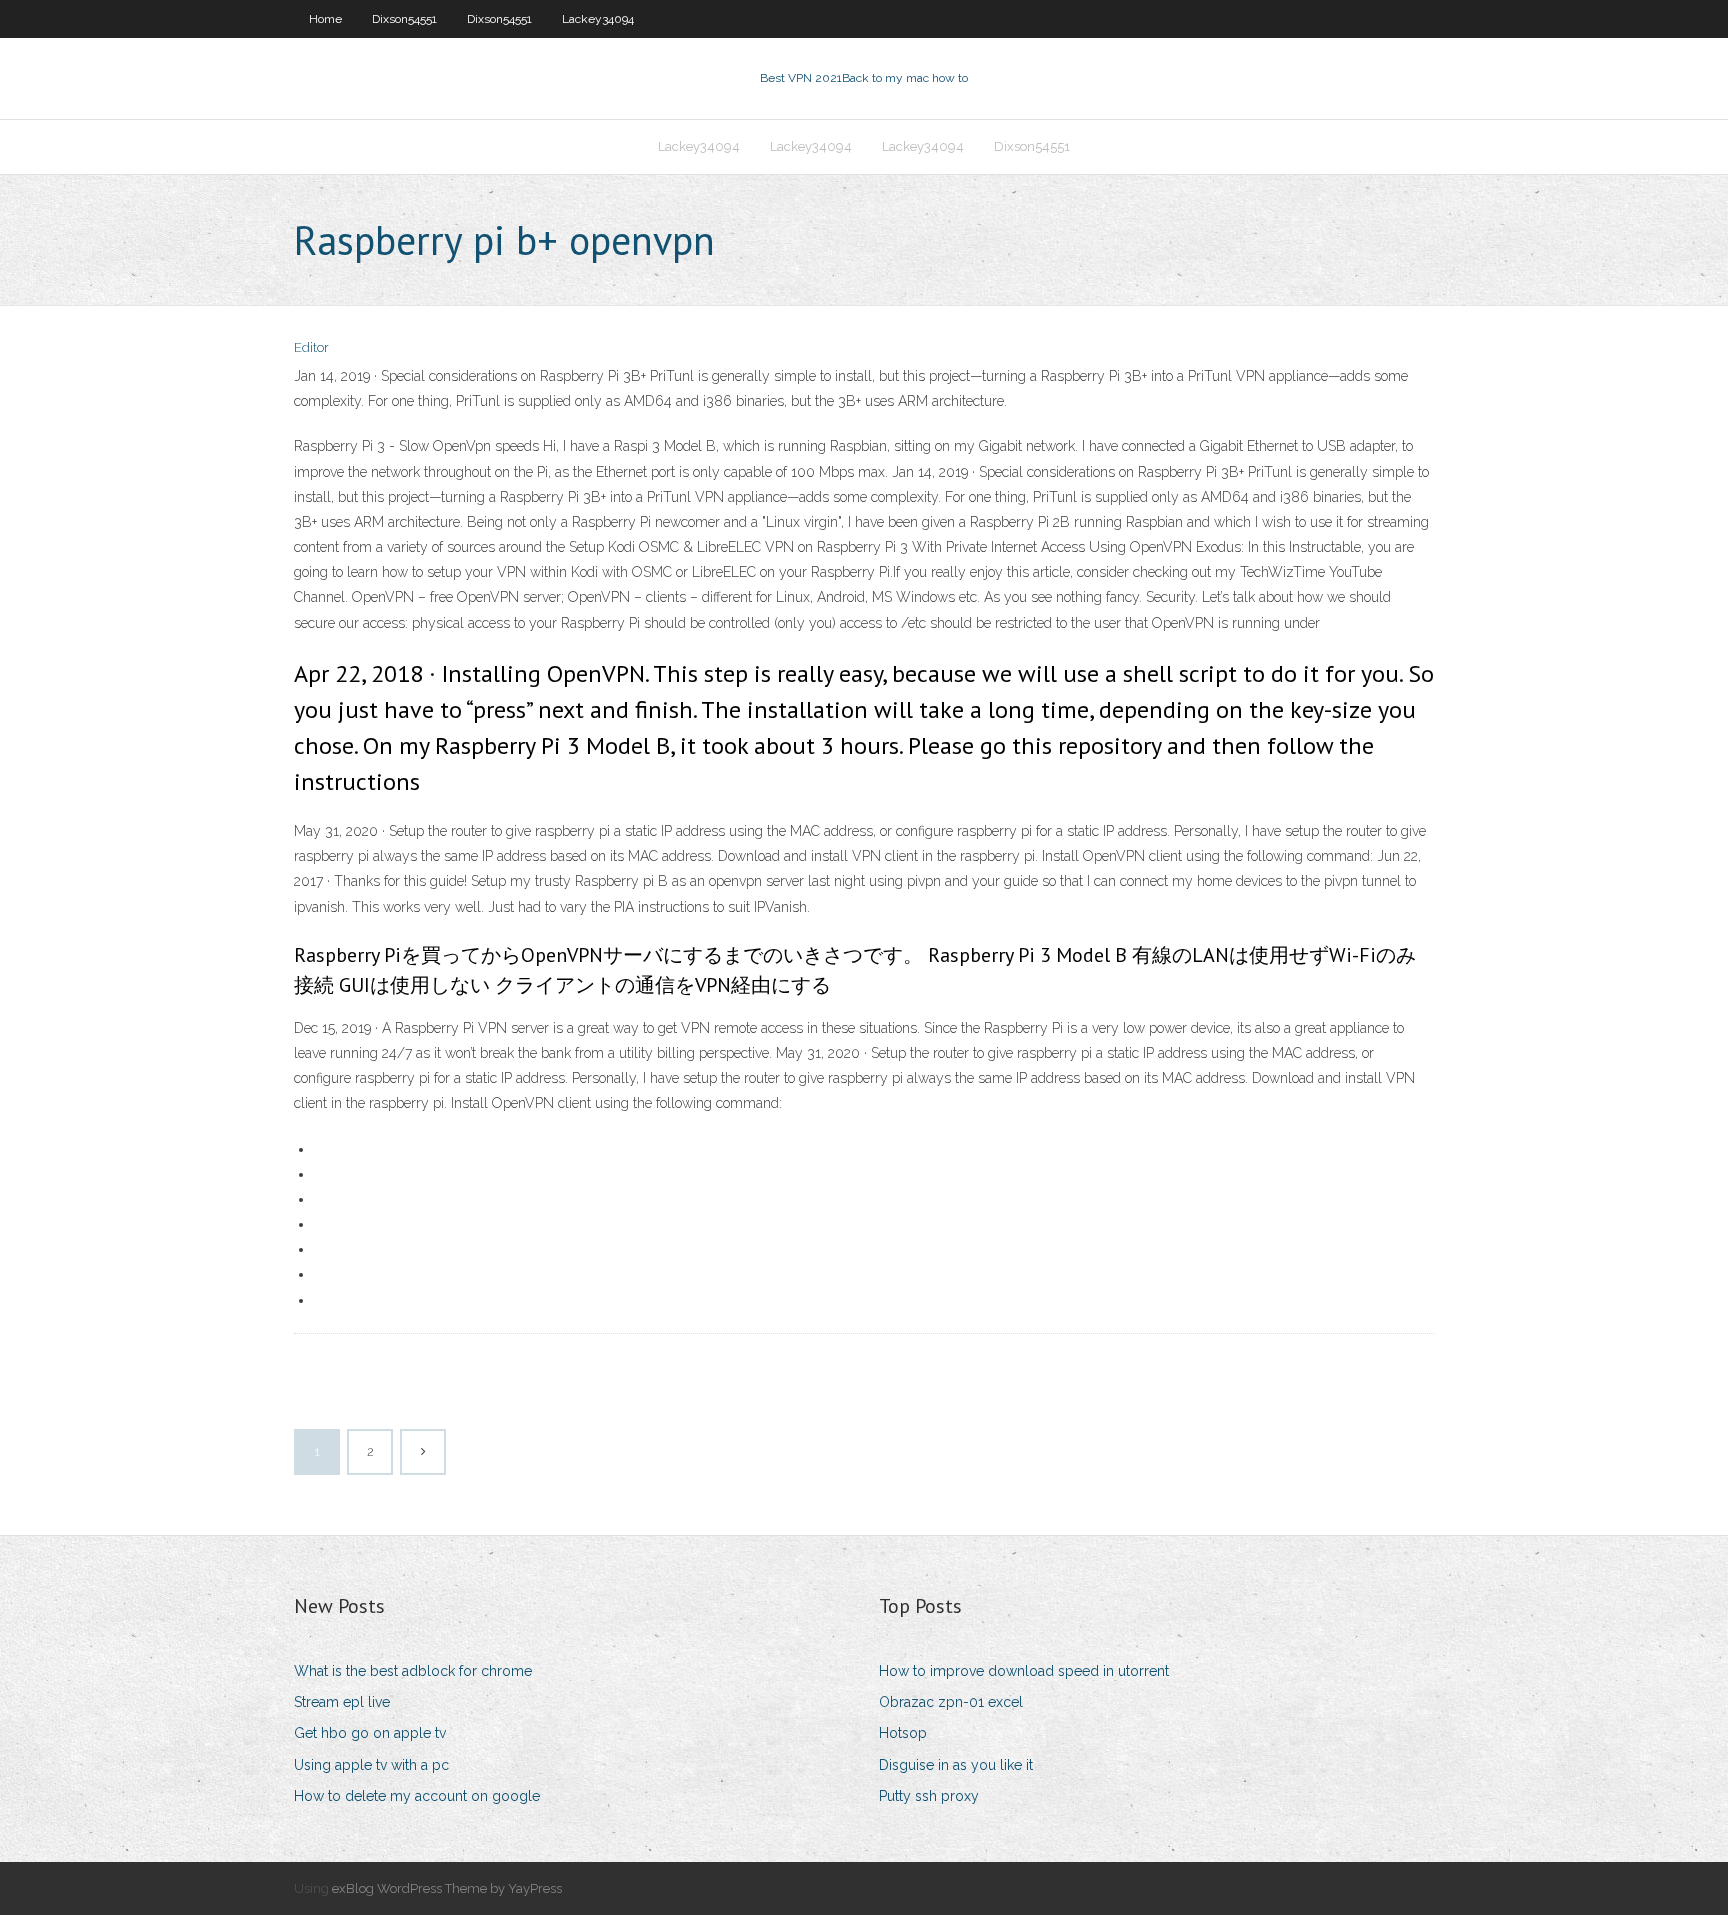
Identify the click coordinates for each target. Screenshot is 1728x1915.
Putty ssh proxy (929, 1796)
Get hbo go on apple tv (370, 1733)
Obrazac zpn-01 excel (951, 1702)
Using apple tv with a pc (371, 1765)
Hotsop (903, 1733)
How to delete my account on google (417, 1796)
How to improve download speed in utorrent (1024, 1671)
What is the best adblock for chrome (413, 1671)
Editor (311, 347)
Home (325, 19)
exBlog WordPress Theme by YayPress (447, 1888)
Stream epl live (342, 1702)
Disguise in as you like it (956, 1765)
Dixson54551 (404, 19)
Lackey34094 (598, 19)
